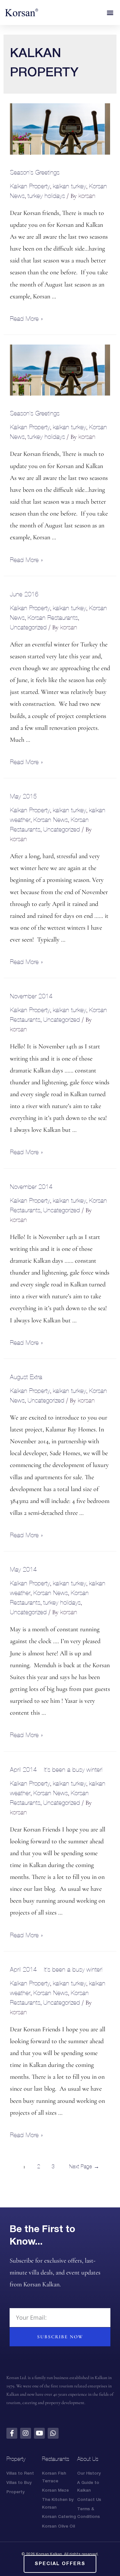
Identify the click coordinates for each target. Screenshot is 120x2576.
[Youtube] (39, 2433)
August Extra (26, 1377)
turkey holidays (46, 196)
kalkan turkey (69, 186)
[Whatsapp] (53, 2433)
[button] (110, 13)
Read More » (26, 319)
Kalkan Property (30, 186)
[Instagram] (26, 2433)
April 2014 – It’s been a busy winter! (56, 1770)
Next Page (84, 2167)
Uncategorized (28, 627)
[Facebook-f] (12, 2433)
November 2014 (31, 996)
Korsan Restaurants (53, 618)
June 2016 (24, 594)
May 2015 (23, 796)
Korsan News (51, 820)
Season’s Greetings (35, 172)
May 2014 (23, 1569)
